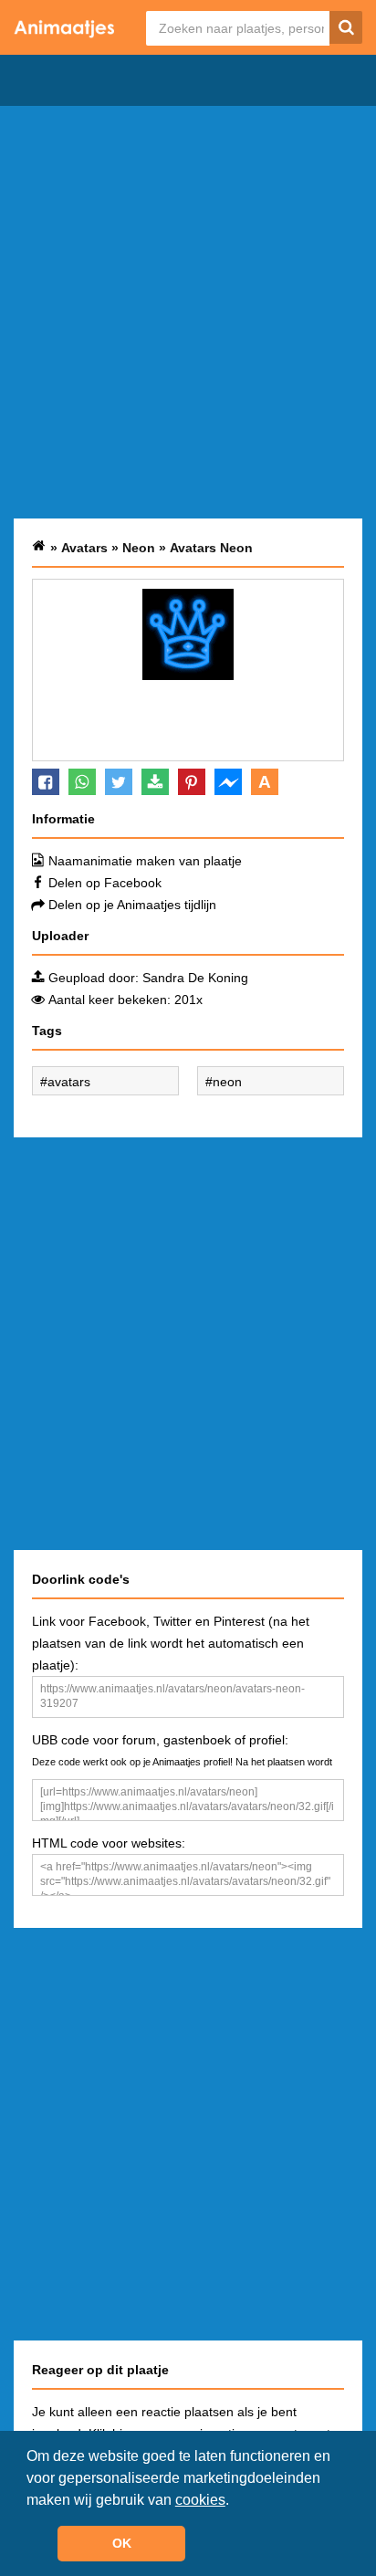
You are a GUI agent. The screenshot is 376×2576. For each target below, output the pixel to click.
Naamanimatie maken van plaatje (145, 861)
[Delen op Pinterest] (192, 782)
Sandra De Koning (195, 978)
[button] (235, 2501)
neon (227, 1082)
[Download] (155, 782)
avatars (69, 1082)
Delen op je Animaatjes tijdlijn (132, 905)
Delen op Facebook (105, 883)
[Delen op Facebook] (46, 782)
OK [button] (122, 2543)
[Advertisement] (188, 312)
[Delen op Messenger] (228, 782)
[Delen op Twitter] (119, 782)
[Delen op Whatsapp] (82, 782)
